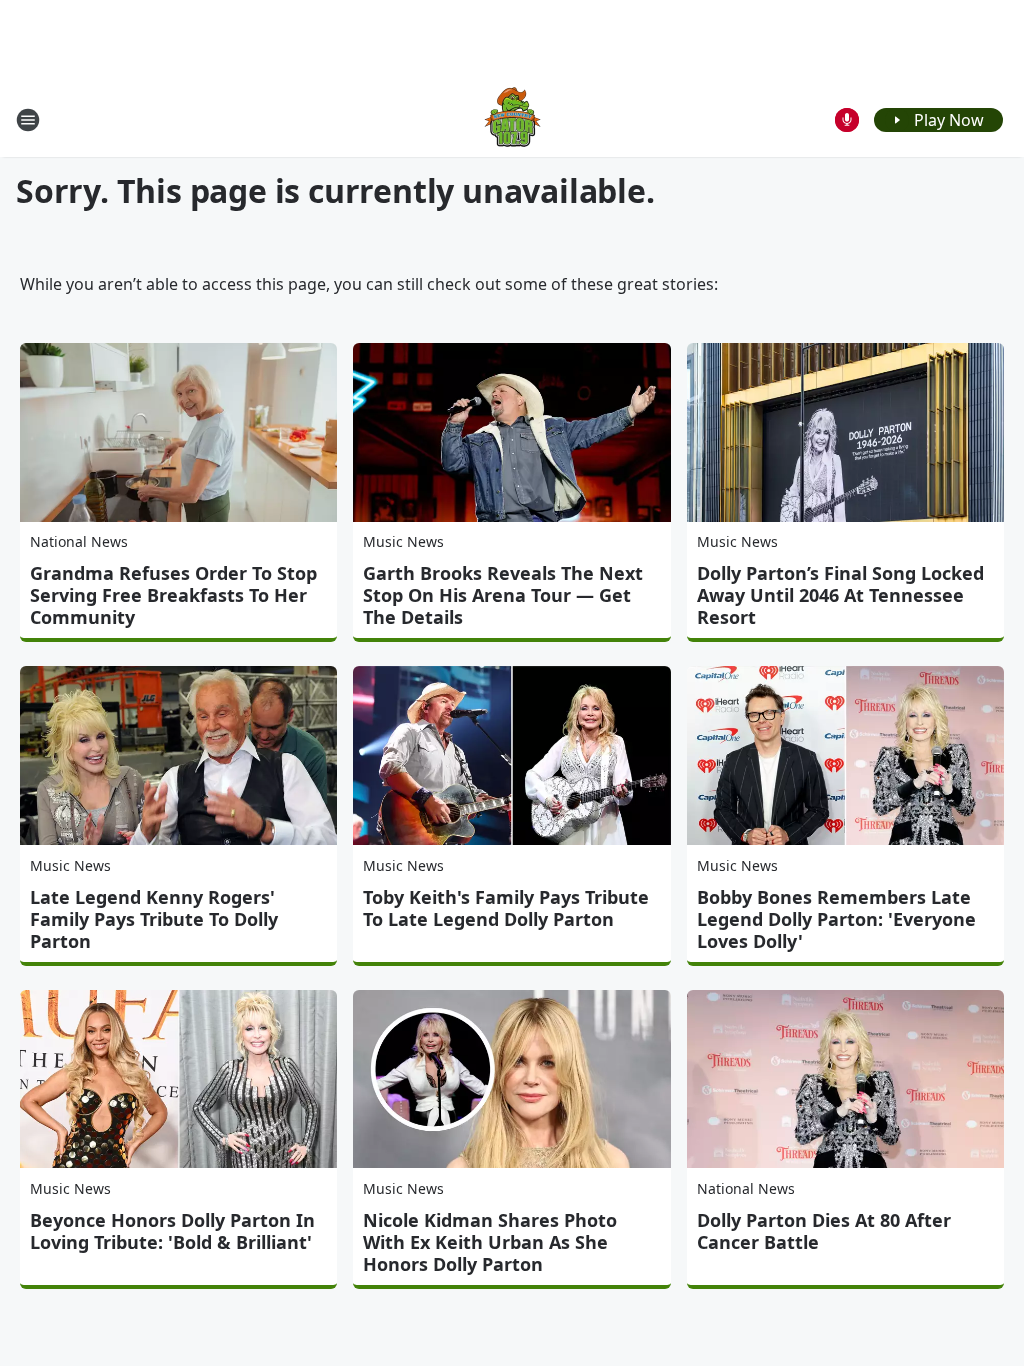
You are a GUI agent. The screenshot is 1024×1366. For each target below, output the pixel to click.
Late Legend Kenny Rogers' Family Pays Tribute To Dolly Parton (154, 919)
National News (79, 541)
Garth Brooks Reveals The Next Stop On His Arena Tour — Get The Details (503, 595)
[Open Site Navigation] (28, 120)
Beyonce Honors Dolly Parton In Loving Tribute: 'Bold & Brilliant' (172, 1231)
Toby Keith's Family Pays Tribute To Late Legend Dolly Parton (506, 908)
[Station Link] (512, 119)
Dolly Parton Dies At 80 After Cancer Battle (824, 1231)
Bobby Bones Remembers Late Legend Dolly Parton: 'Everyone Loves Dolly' (836, 919)
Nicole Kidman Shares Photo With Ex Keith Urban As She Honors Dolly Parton (490, 1242)
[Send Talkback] (847, 120)
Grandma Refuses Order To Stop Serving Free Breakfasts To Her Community (173, 595)
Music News (403, 541)
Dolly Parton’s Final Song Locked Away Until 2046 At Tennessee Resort (840, 595)
